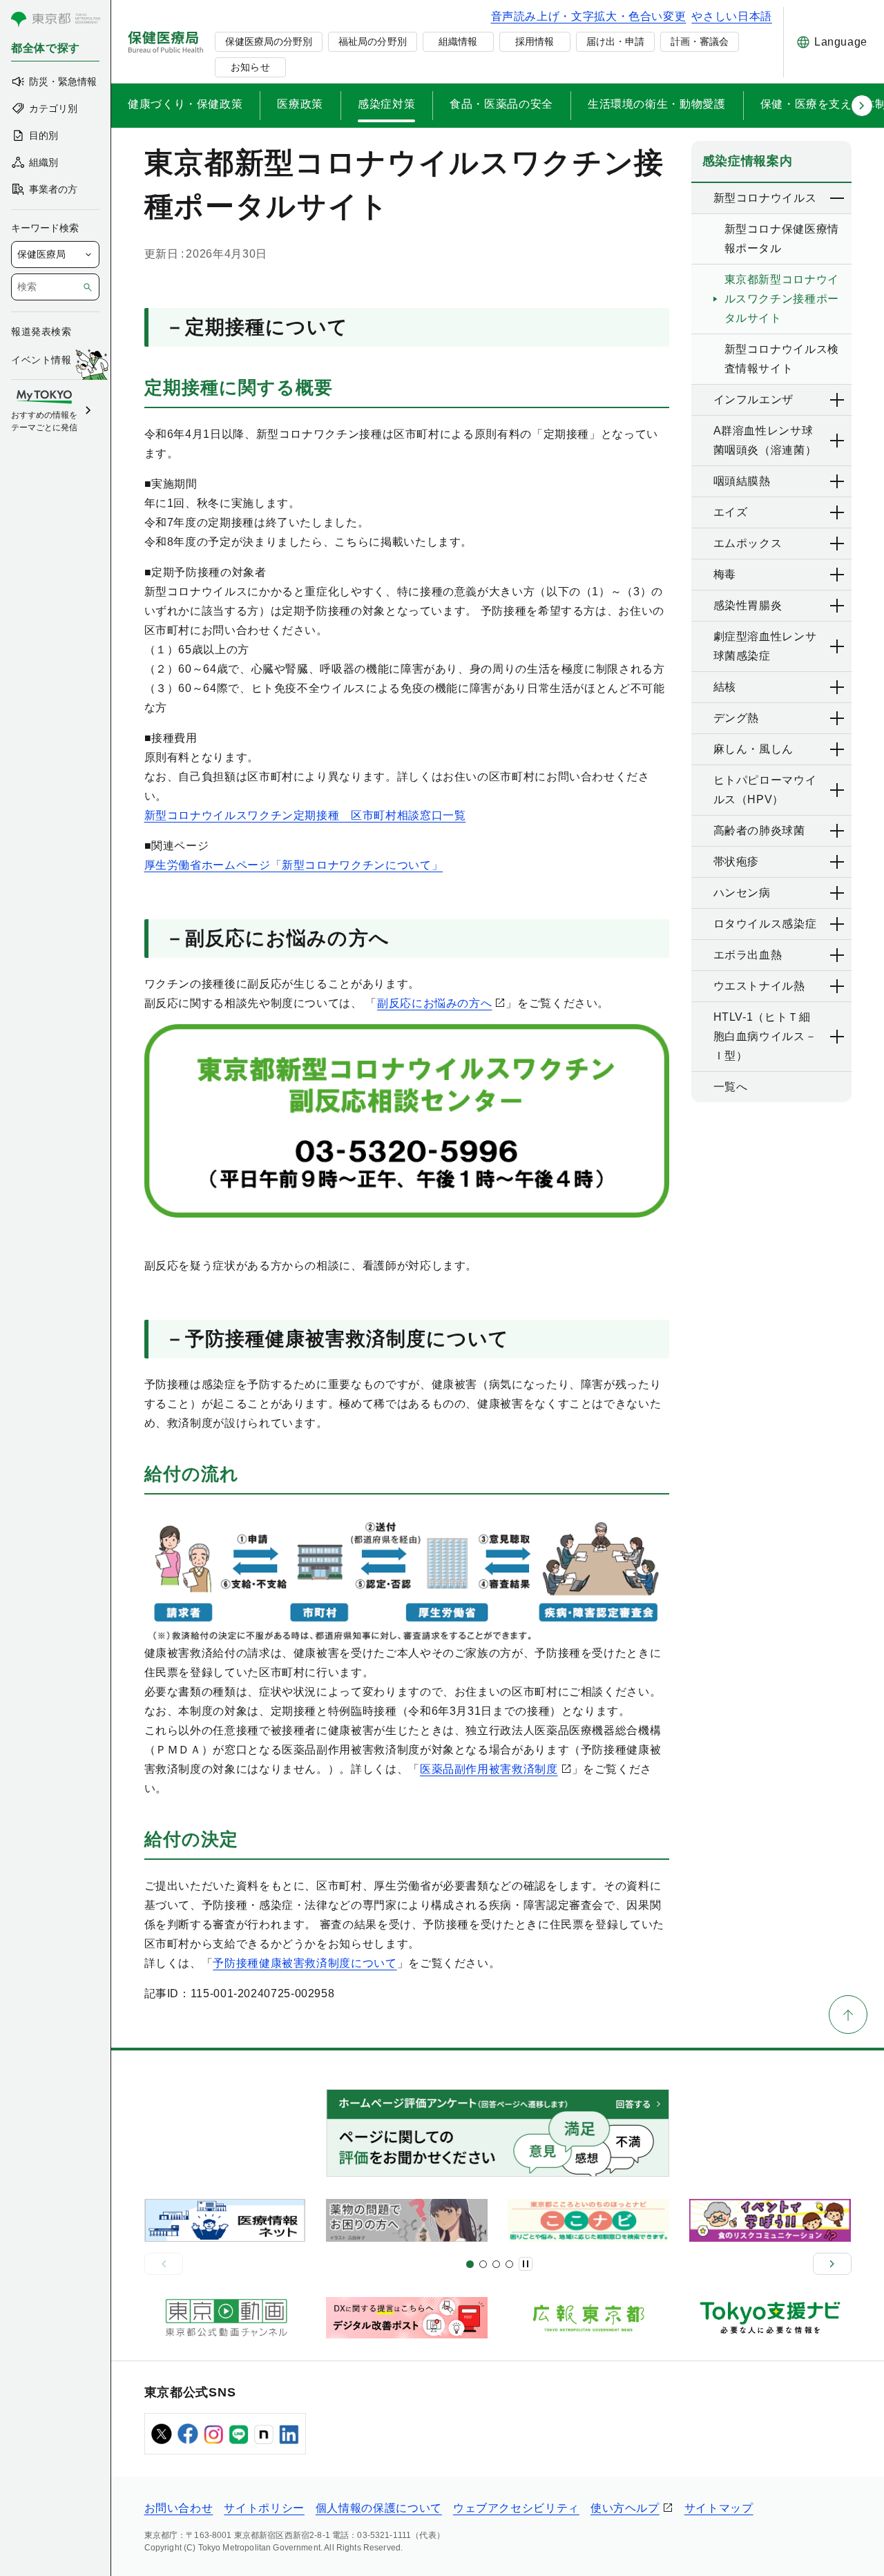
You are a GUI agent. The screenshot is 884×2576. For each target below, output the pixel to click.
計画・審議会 (700, 41)
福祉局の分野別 (372, 41)
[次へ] (832, 2264)
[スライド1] (470, 2264)
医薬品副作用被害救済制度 (489, 1769)
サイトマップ (719, 2508)
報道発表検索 (41, 331)
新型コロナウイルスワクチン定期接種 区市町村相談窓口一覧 (305, 815)
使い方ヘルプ (625, 2508)
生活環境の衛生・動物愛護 (657, 104)
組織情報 (458, 41)
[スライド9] (496, 2264)
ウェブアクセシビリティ (516, 2508)
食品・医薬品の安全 (501, 104)
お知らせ (250, 67)
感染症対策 (386, 104)
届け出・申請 (615, 41)
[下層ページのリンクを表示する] (838, 198)
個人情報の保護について (379, 2508)
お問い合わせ (179, 2508)
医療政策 (300, 104)
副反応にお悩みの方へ (434, 1003)
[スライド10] (509, 2264)
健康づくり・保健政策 (185, 104)
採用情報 (535, 41)
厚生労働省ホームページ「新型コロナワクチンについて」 (294, 865)
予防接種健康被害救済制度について (305, 1963)
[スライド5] (483, 2264)
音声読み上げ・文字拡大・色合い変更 (589, 16)
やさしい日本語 (731, 16)
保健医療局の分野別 (269, 41)
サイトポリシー (264, 2508)
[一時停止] (526, 2264)
